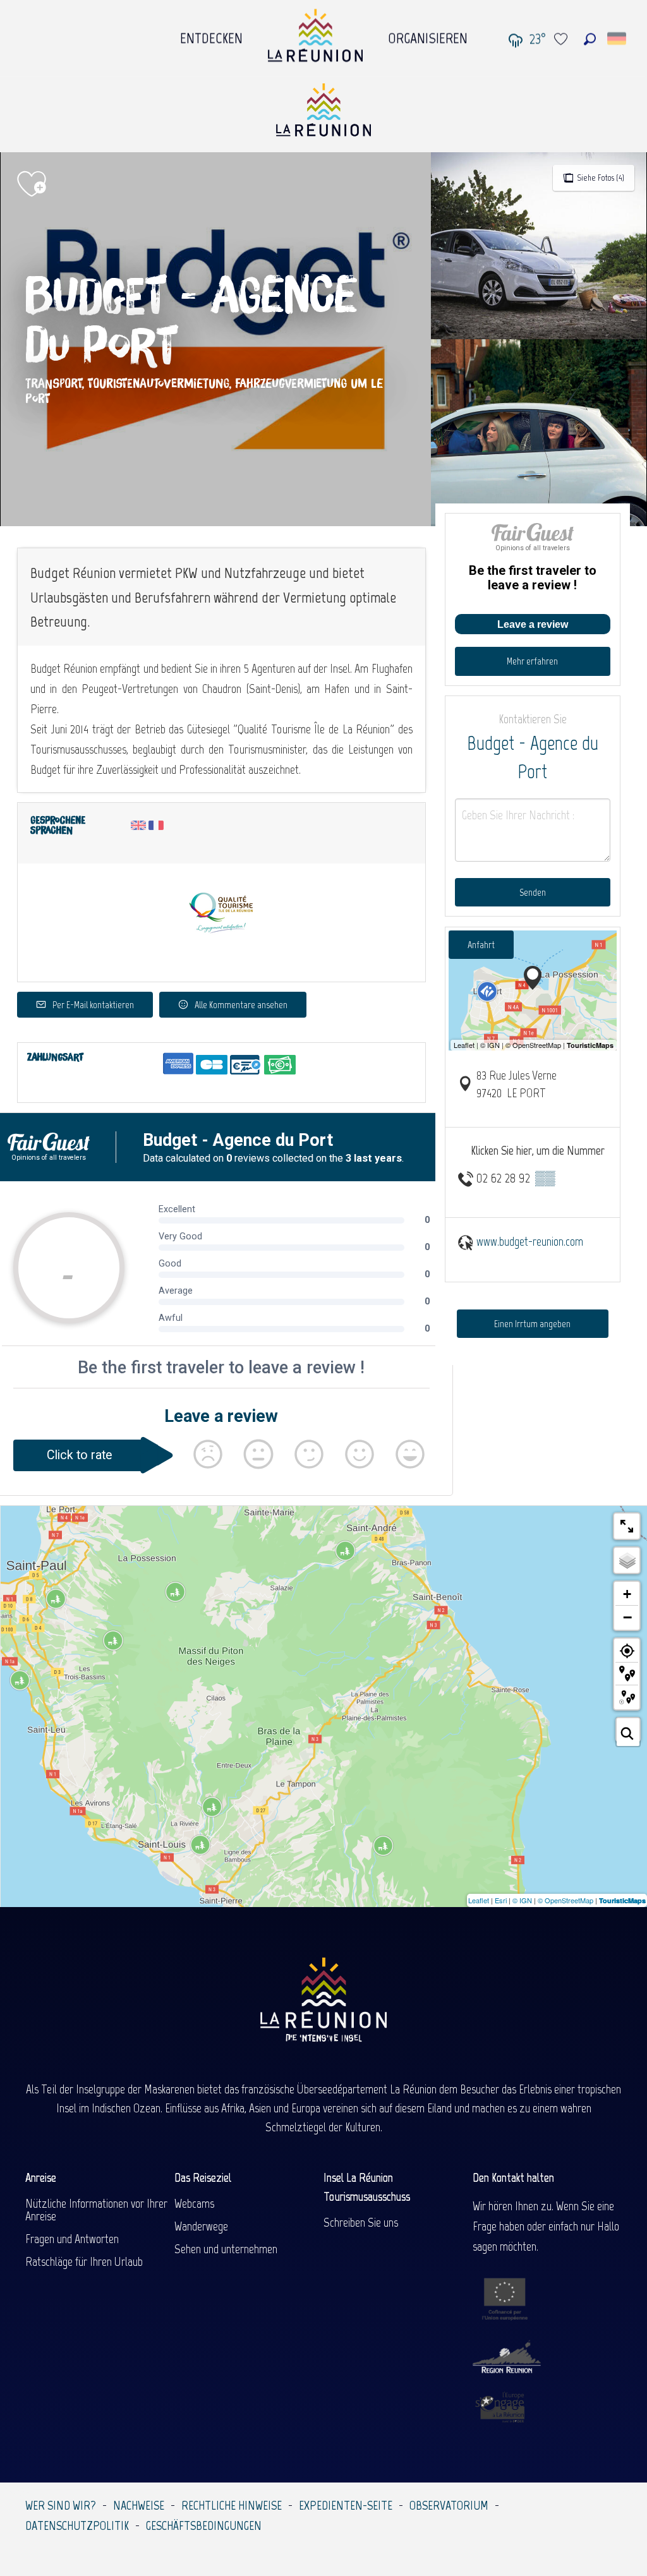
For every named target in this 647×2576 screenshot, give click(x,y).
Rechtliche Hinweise (232, 2505)
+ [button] (627, 1594)
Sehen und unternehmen (226, 2249)
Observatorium (449, 2505)
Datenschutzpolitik (77, 2525)
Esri (501, 1900)
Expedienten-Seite (346, 2505)
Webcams (194, 2203)
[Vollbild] (627, 1526)
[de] (618, 39)
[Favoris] (562, 39)
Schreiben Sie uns (361, 2222)
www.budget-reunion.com (530, 1241)
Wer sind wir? (61, 2505)
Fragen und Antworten (72, 2239)
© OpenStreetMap (565, 1900)
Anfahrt (481, 945)
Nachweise (139, 2505)
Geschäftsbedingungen (204, 2525)
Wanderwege (201, 2226)
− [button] (627, 1617)
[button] (590, 39)
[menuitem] (211, 35)
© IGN (522, 1900)
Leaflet (479, 1900)
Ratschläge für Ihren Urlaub (84, 2261)
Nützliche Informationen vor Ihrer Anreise (96, 2210)
